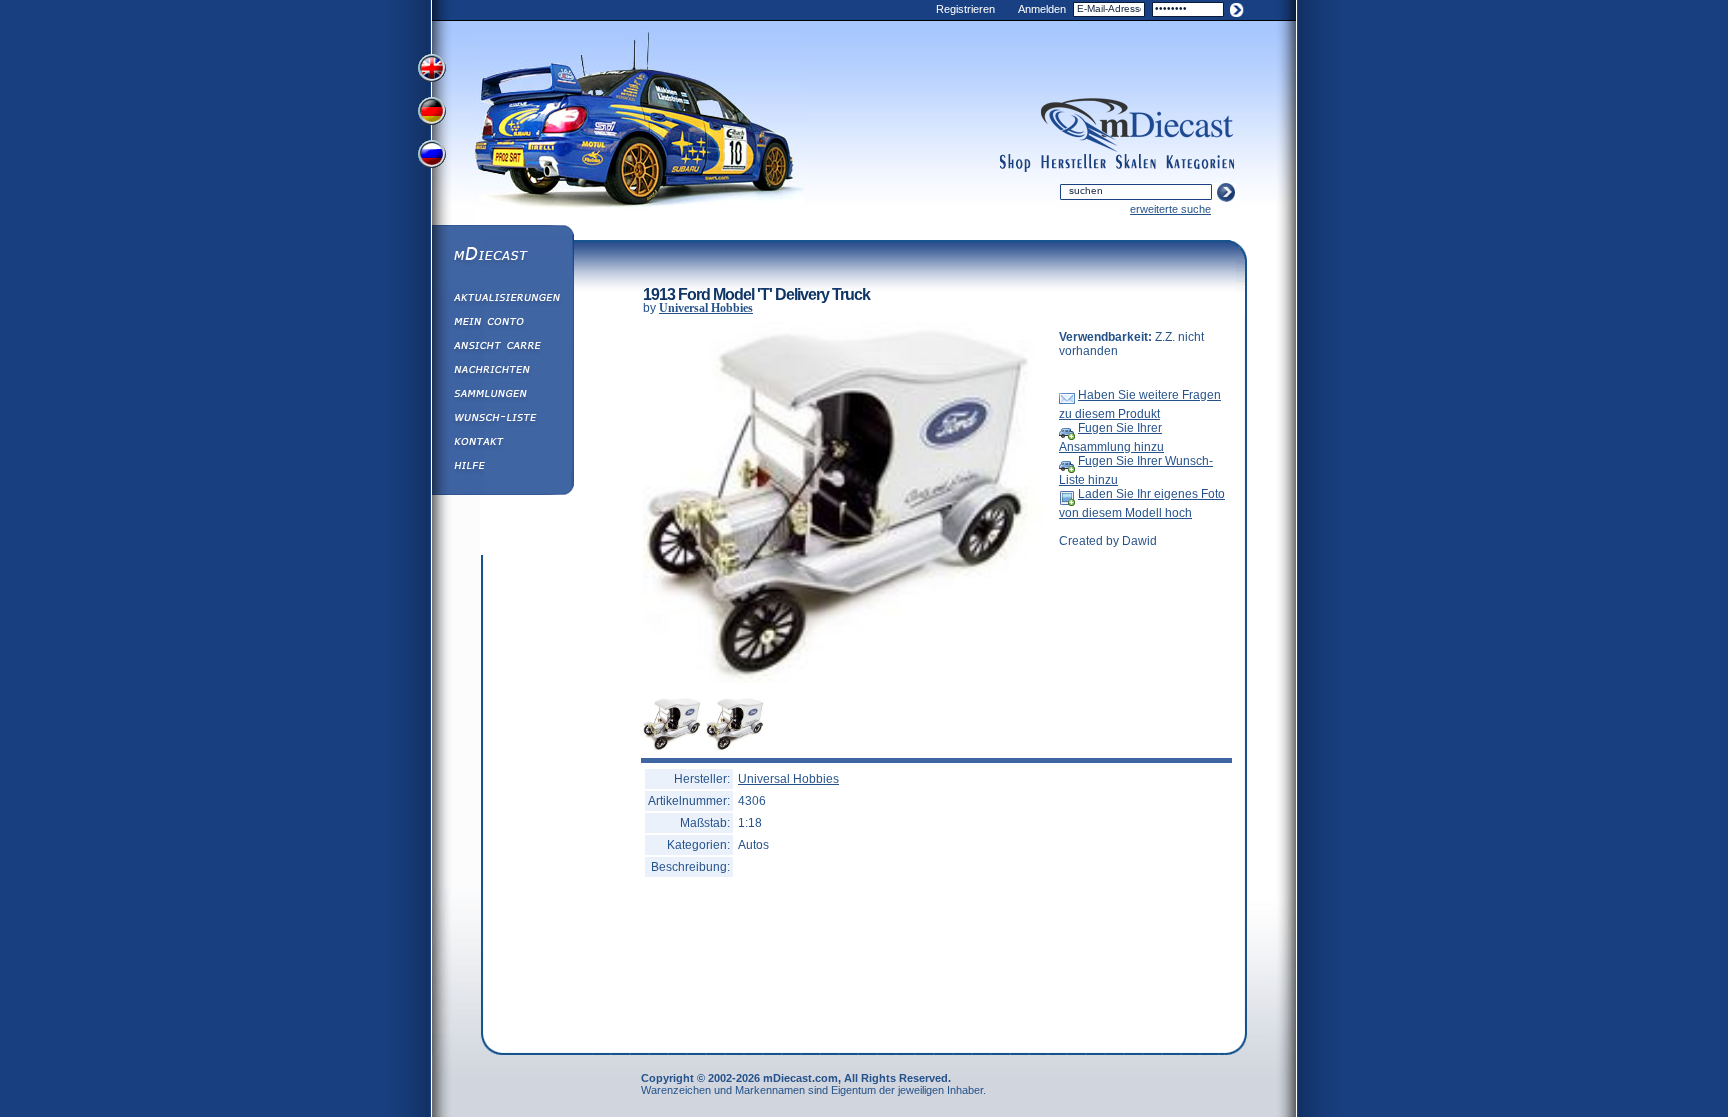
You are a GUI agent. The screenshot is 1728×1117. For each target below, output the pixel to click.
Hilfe (502, 468)
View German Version (434, 113)
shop (1015, 163)
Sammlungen (502, 396)
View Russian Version (434, 158)
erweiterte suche (1170, 209)
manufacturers (1073, 163)
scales (1136, 163)
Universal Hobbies (706, 308)
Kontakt (502, 444)
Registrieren (965, 9)
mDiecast (502, 256)
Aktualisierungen (502, 300)
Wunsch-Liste (502, 420)
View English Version (434, 68)
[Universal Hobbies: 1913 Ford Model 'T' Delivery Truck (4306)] (843, 679)
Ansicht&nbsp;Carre (502, 348)
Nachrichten (502, 372)
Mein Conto (502, 324)
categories (1200, 163)
